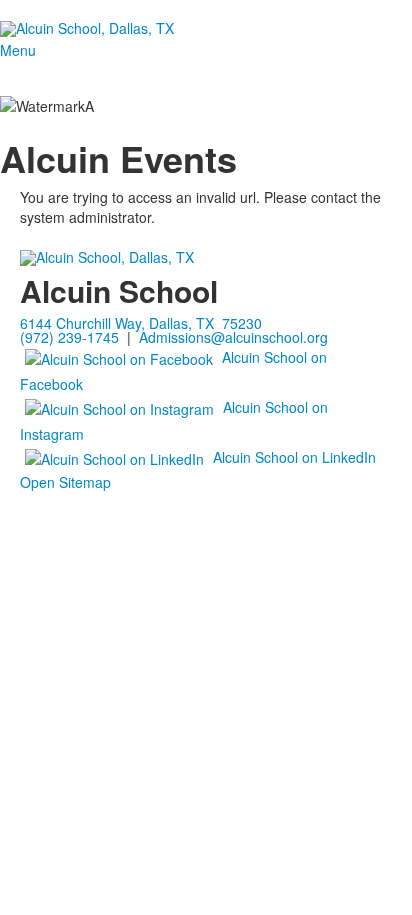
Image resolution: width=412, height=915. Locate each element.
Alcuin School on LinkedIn (294, 456)
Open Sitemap (65, 482)
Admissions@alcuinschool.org (233, 337)
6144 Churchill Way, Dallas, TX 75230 (141, 323)
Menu (18, 50)
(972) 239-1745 (69, 337)
